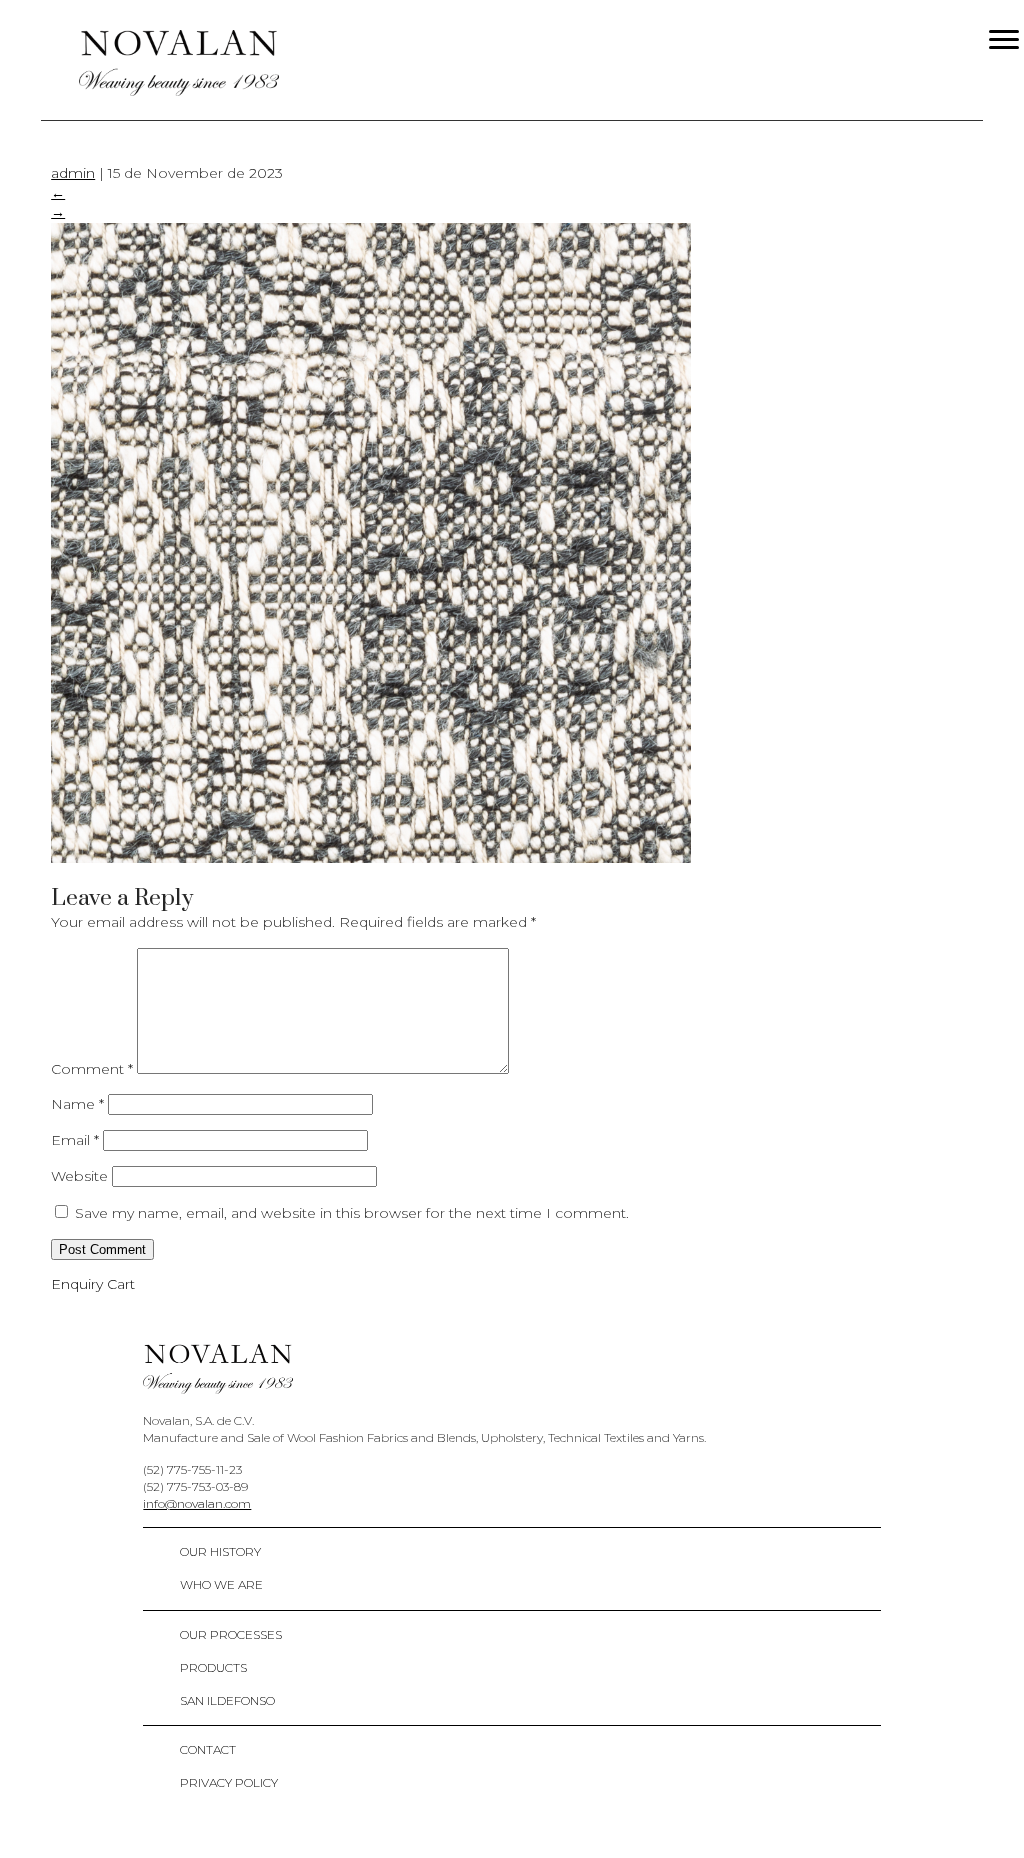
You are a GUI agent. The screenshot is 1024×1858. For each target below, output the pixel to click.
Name (77, 1104)
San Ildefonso (227, 1700)
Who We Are (221, 1584)
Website (79, 1176)
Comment (92, 1069)
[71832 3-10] (371, 858)
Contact (208, 1749)
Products (213, 1667)
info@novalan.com (197, 1503)
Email (75, 1140)
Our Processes (231, 1634)
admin (73, 173)
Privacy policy (229, 1782)
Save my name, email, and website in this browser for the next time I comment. (352, 1213)
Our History (220, 1551)
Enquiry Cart (93, 1284)
